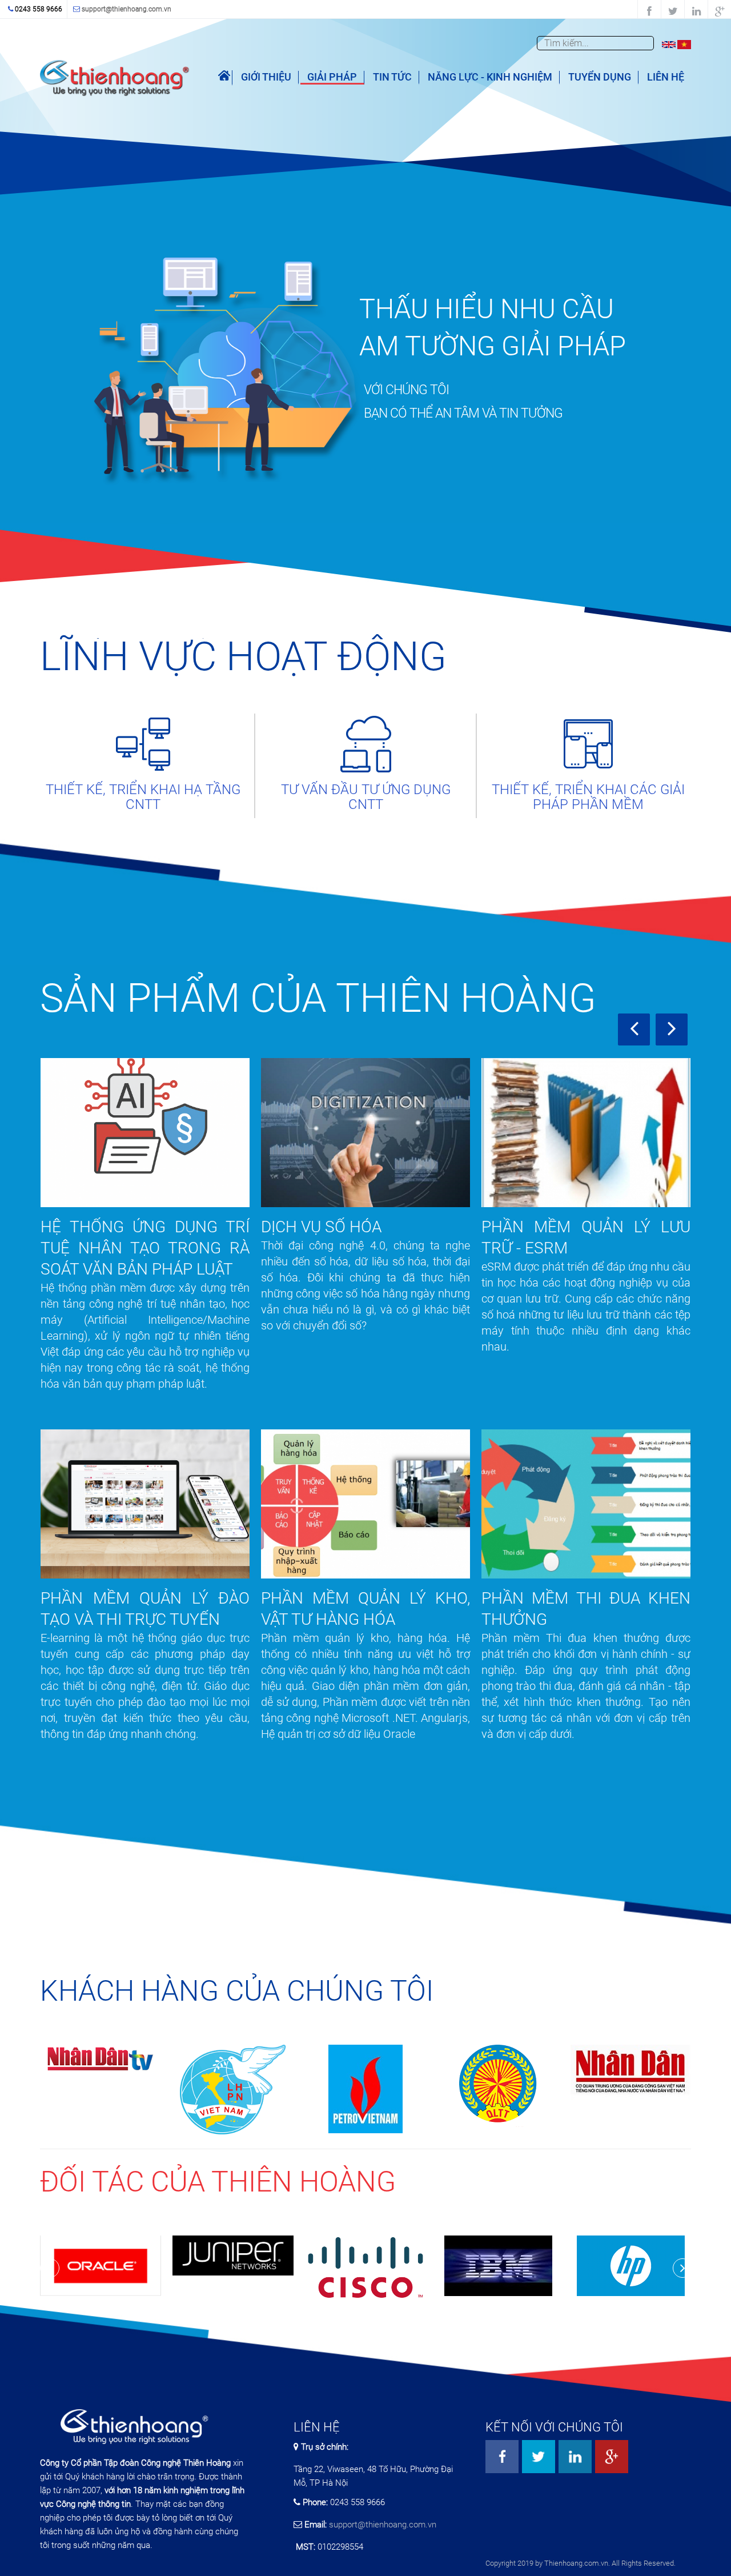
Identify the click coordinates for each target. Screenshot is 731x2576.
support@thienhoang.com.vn (126, 9)
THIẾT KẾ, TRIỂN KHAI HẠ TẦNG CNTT (143, 797)
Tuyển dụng (600, 77)
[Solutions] (669, 44)
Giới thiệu (266, 77)
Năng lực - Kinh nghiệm (490, 77)
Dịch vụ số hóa (321, 1227)
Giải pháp (332, 77)
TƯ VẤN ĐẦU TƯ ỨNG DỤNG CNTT (366, 797)
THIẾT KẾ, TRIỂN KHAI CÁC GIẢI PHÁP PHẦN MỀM (588, 797)
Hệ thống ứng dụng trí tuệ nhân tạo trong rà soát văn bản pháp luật (145, 1248)
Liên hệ (666, 77)
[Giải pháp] (684, 44)
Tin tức (392, 77)
